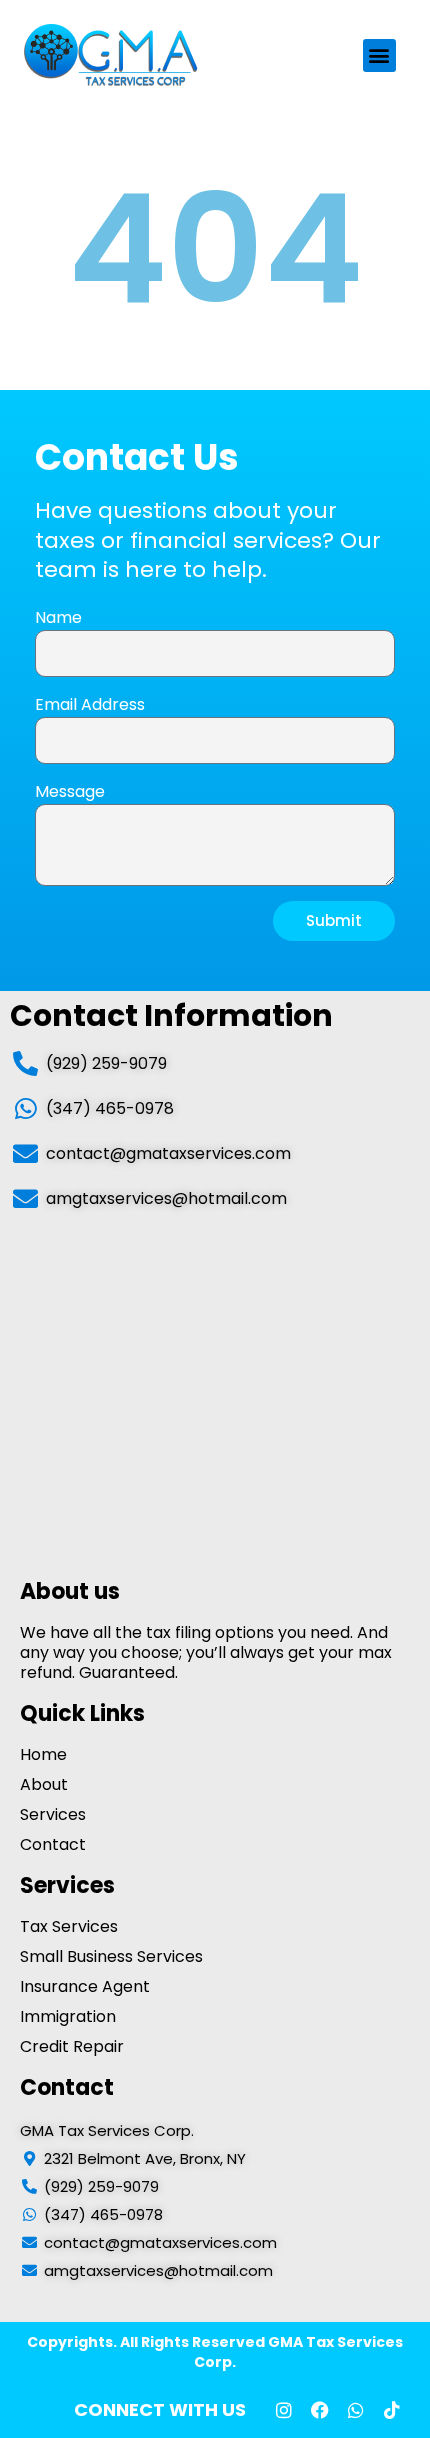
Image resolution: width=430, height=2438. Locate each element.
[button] (379, 55)
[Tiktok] (392, 2410)
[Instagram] (284, 2410)
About (44, 1785)
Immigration (68, 2017)
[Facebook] (320, 2410)
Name (58, 617)
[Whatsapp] (356, 2410)
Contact (53, 1845)
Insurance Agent (85, 1987)
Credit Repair (72, 2047)
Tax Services (69, 1927)
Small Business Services (111, 1957)
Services (53, 1815)
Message (70, 791)
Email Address (90, 704)
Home (43, 1755)
